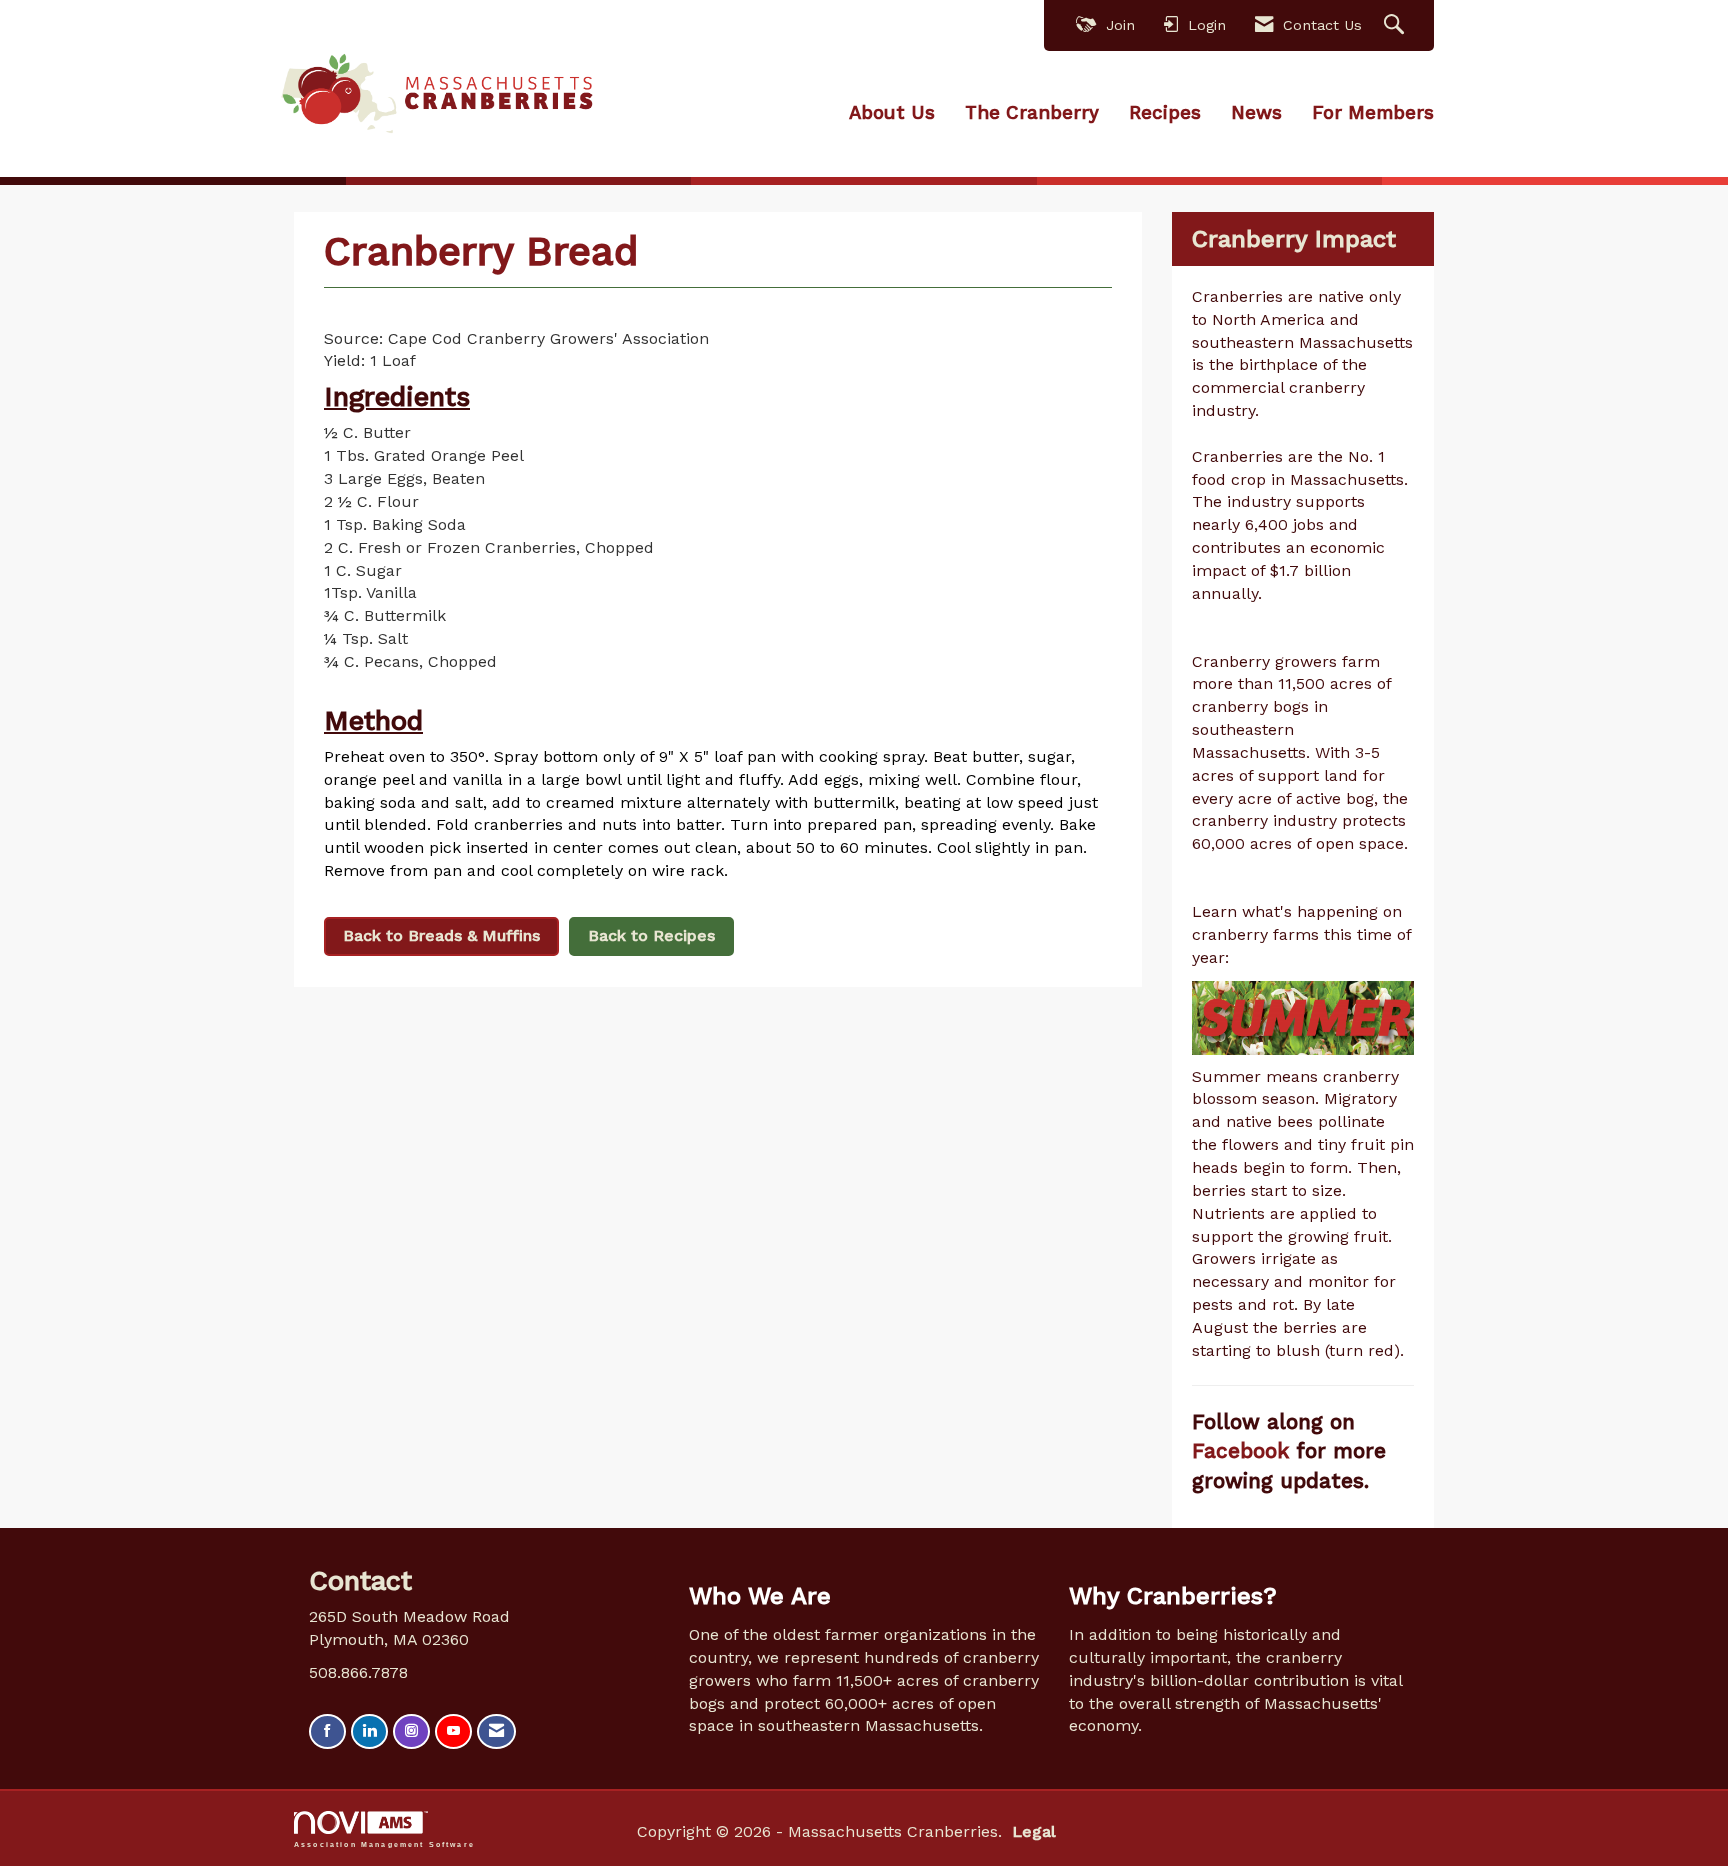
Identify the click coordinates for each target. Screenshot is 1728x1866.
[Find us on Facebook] (327, 1731)
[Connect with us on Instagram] (411, 1731)
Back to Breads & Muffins (441, 935)
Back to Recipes (651, 935)
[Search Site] (1396, 25)
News (1256, 113)
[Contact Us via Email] (496, 1731)
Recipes (1165, 113)
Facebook (1244, 1451)
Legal (1034, 1831)
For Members (1373, 113)
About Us (892, 113)
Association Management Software (384, 1844)
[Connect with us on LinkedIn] (369, 1731)
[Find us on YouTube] (453, 1731)
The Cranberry (1032, 113)
